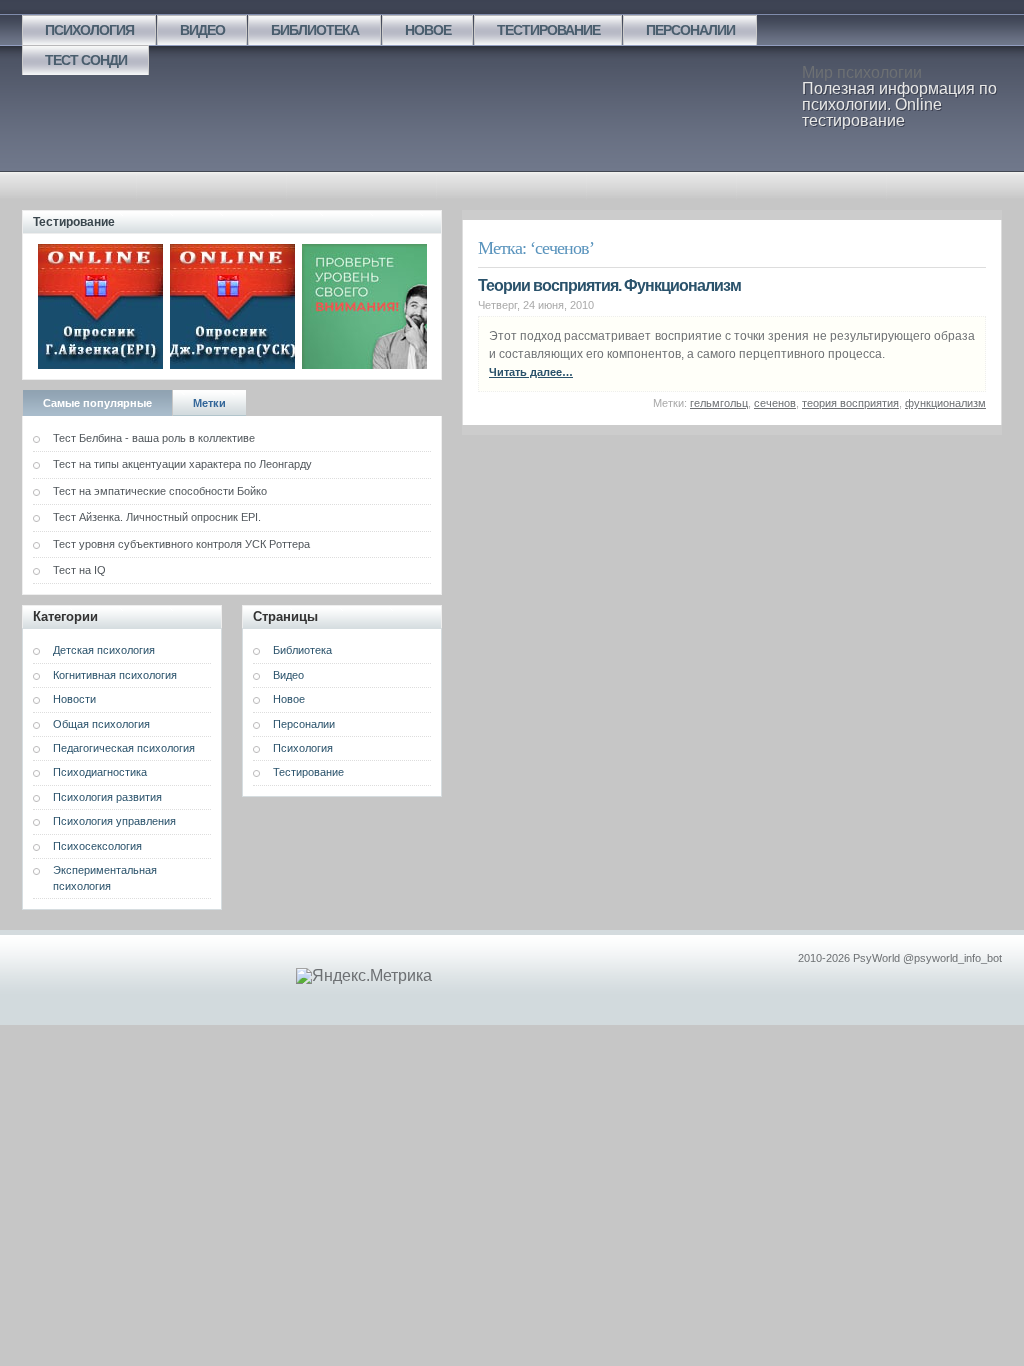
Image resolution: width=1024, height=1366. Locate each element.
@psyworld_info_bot (952, 958)
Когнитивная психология (115, 675)
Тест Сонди (86, 60)
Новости (74, 699)
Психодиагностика (100, 772)
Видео (202, 30)
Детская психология (104, 650)
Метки (209, 403)
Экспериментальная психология (105, 877)
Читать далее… (531, 372)
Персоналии (690, 30)
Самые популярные (97, 403)
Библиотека (315, 30)
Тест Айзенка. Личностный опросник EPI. (157, 517)
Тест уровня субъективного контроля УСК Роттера (181, 544)
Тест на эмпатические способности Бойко (160, 491)
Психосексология (97, 846)
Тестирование (548, 30)
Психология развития (107, 797)
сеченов (775, 403)
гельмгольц (719, 403)
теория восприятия (850, 403)
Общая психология (101, 724)
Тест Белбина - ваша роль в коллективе (154, 438)
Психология (89, 30)
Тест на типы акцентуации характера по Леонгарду (182, 464)
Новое (428, 30)
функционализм (945, 403)
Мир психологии (862, 72)
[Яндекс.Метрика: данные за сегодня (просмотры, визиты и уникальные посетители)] (364, 976)
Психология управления (114, 821)
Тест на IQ (79, 570)
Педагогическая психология (124, 748)
